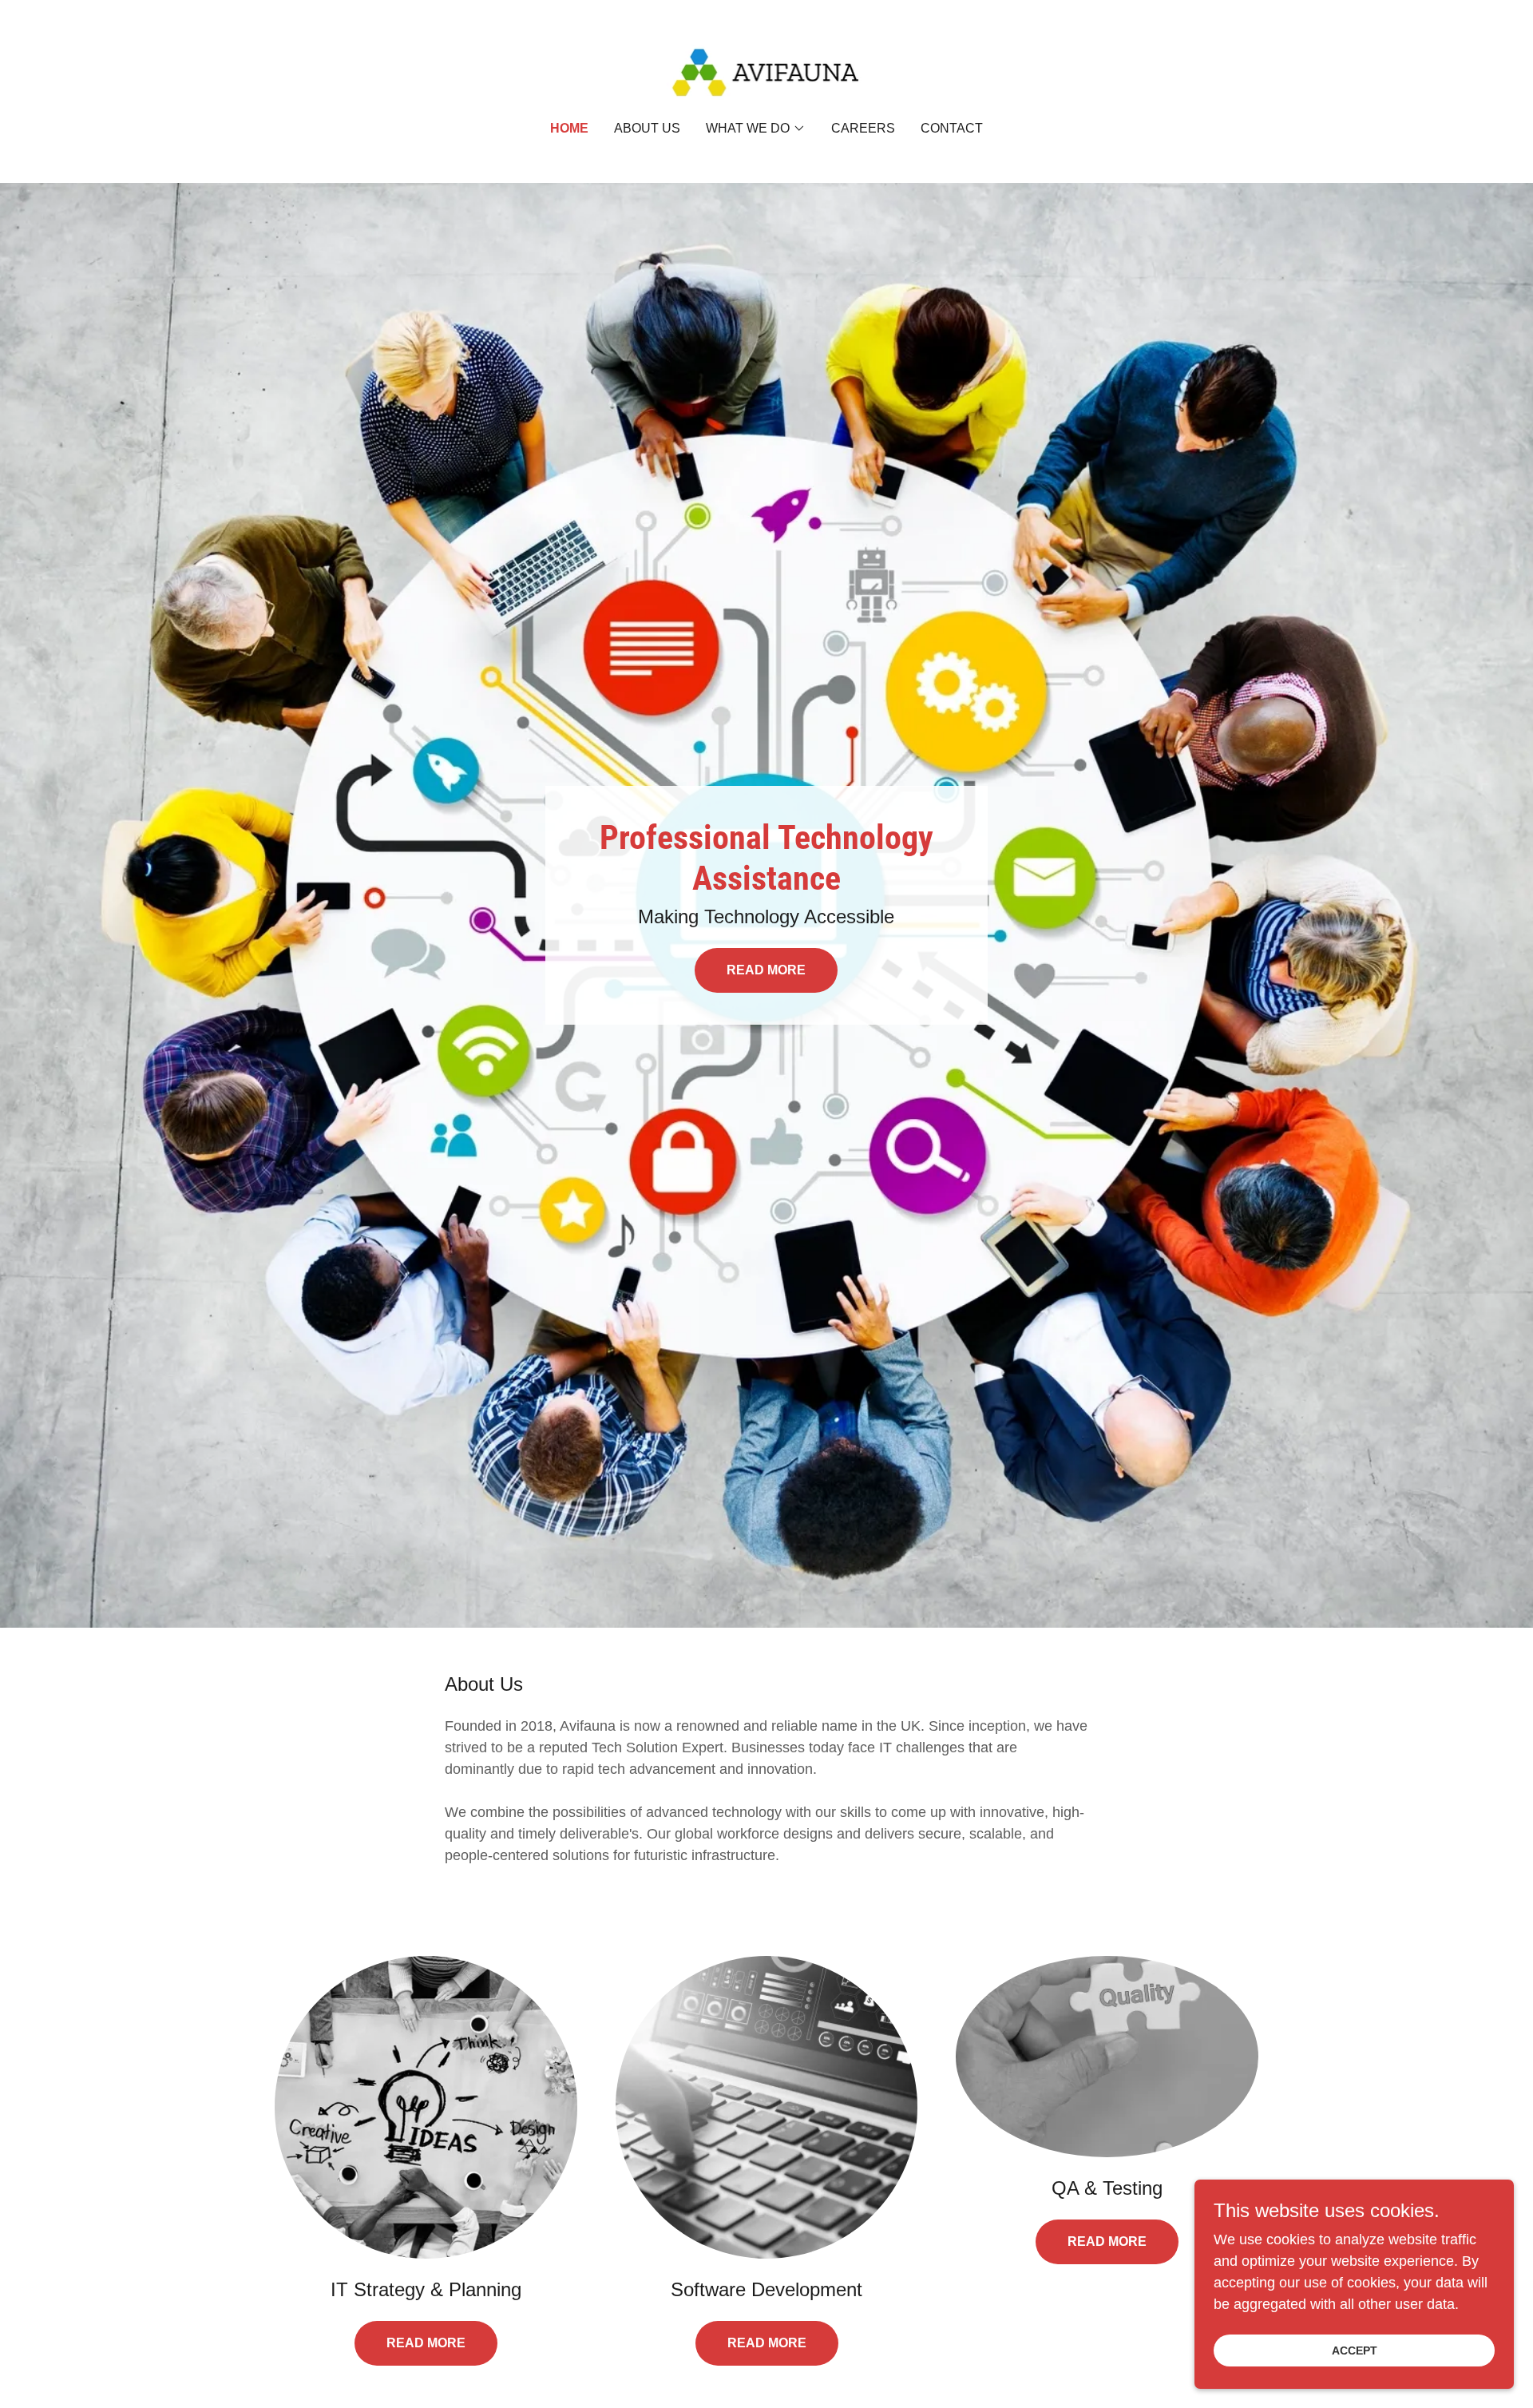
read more (1107, 2241)
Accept (1355, 2350)
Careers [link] (863, 128)
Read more (426, 2343)
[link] (767, 71)
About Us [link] (647, 128)
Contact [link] (952, 128)
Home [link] (569, 128)
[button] (756, 129)
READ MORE (766, 970)
